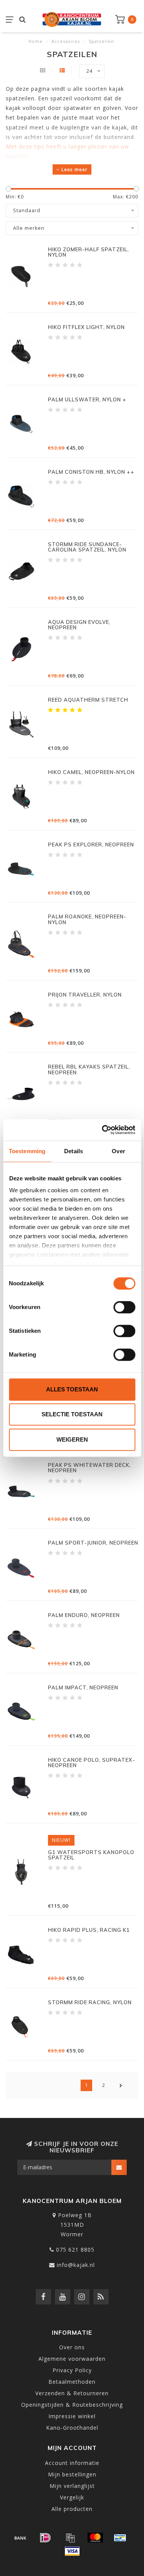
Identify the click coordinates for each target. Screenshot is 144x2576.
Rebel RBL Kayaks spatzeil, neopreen (89, 1069)
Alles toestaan (72, 1389)
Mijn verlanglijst (72, 2486)
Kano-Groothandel (72, 2428)
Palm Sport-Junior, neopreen (93, 1543)
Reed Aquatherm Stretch (88, 700)
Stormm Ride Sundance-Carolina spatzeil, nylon (87, 547)
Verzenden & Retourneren (72, 2393)
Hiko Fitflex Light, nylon (86, 327)
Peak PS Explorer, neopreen (91, 844)
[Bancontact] (120, 2538)
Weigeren (72, 1439)
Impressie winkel (72, 2416)
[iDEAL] (45, 2538)
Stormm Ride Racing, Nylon (90, 2002)
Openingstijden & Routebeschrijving (72, 2405)
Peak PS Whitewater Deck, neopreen (89, 1468)
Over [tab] (118, 1151)
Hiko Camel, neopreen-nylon (91, 772)
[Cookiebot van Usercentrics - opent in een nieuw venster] (103, 1130)
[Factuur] (70, 2538)
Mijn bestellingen (72, 2474)
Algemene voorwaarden (72, 2359)
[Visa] (72, 2551)
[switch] (124, 1307)
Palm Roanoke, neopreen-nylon (87, 919)
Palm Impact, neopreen (83, 1687)
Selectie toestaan (72, 1414)
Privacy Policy (72, 2370)
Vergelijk (72, 2497)
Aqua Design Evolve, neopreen (79, 625)
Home (36, 41)
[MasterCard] (95, 2538)
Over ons (72, 2347)
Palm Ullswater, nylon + (87, 399)
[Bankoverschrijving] (20, 2538)
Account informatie (72, 2463)
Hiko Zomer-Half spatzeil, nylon (89, 252)
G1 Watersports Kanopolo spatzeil (91, 1855)
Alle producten (72, 2509)
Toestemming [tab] (27, 1151)
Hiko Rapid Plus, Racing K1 (89, 1930)
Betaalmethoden (72, 2382)
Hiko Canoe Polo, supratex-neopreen (92, 1763)
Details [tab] (74, 1151)
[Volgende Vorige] (121, 2085)
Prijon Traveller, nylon (85, 995)
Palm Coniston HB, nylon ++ (91, 472)
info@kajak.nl (76, 2265)
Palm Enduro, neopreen (84, 1615)
